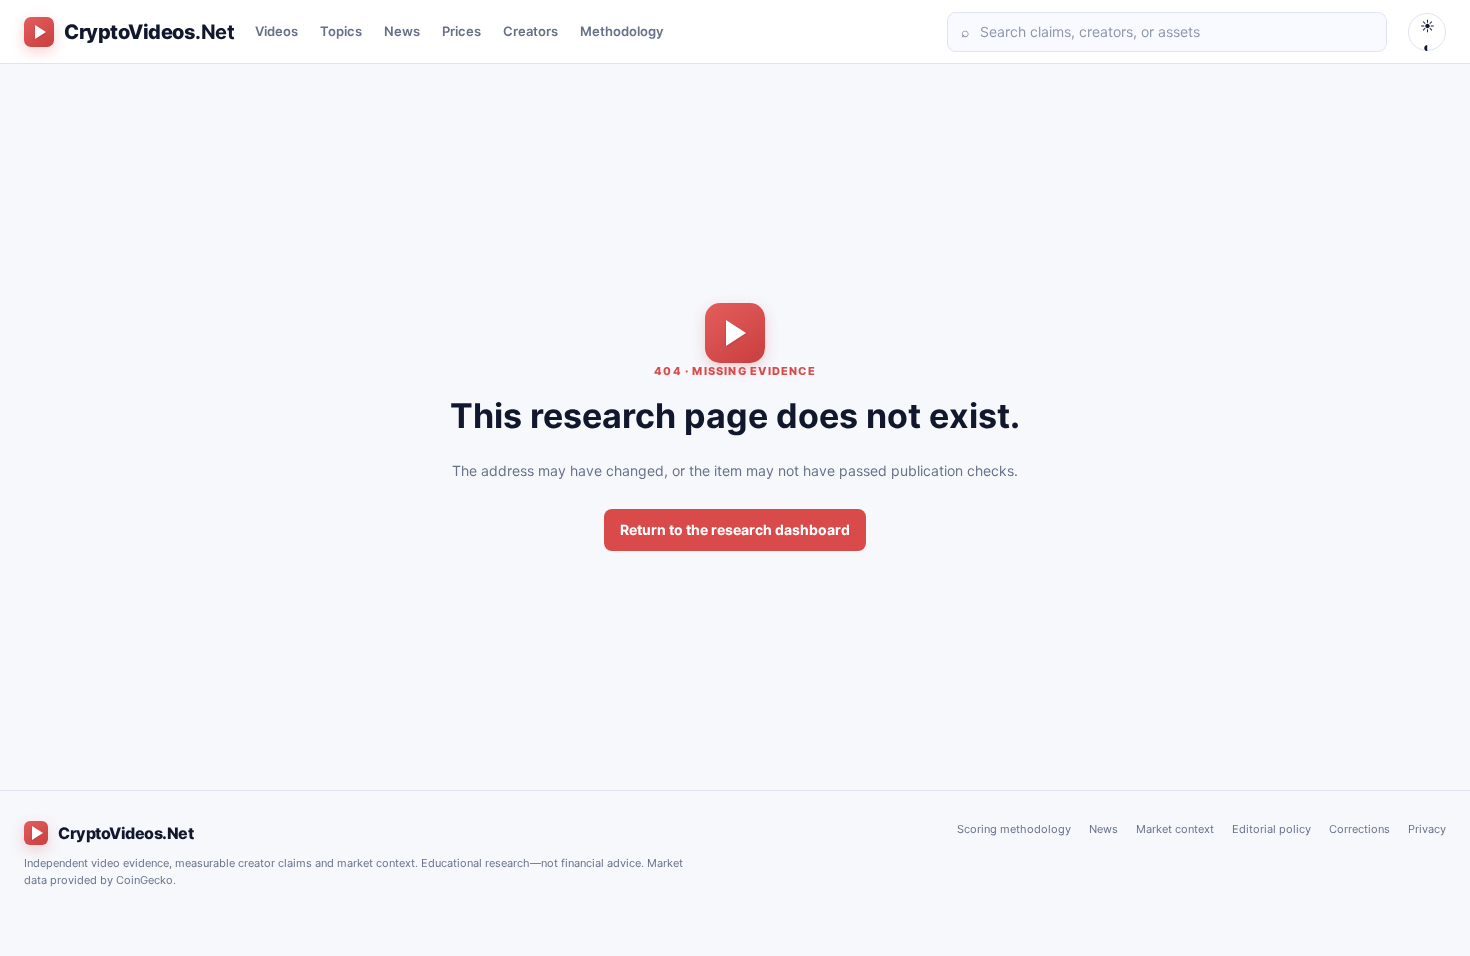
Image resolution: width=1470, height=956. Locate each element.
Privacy (1427, 829)
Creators (530, 31)
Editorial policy (1271, 829)
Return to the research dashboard (735, 529)
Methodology (621, 31)
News (402, 31)
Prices (461, 31)
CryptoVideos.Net (125, 833)
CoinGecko (144, 880)
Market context (1175, 829)
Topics (341, 31)
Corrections (1359, 829)
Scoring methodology (1014, 829)
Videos (276, 31)
